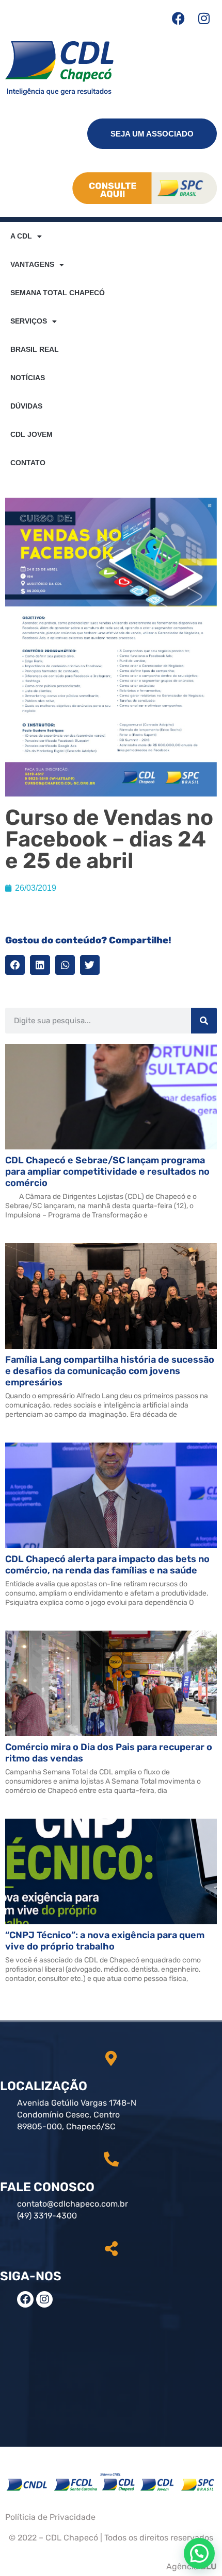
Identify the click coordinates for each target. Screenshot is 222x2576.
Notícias (28, 378)
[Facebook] (178, 18)
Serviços (29, 321)
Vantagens (32, 264)
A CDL (21, 236)
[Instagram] (204, 18)
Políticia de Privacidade (50, 2517)
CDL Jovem (31, 434)
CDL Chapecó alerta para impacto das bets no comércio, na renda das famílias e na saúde (107, 1565)
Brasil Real (35, 349)
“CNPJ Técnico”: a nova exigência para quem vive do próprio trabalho (105, 1941)
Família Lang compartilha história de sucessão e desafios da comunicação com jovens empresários (110, 1371)
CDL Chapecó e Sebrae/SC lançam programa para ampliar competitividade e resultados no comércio (107, 1172)
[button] (15, 965)
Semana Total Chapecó (58, 293)
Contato (28, 463)
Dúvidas (26, 406)
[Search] (204, 1021)
